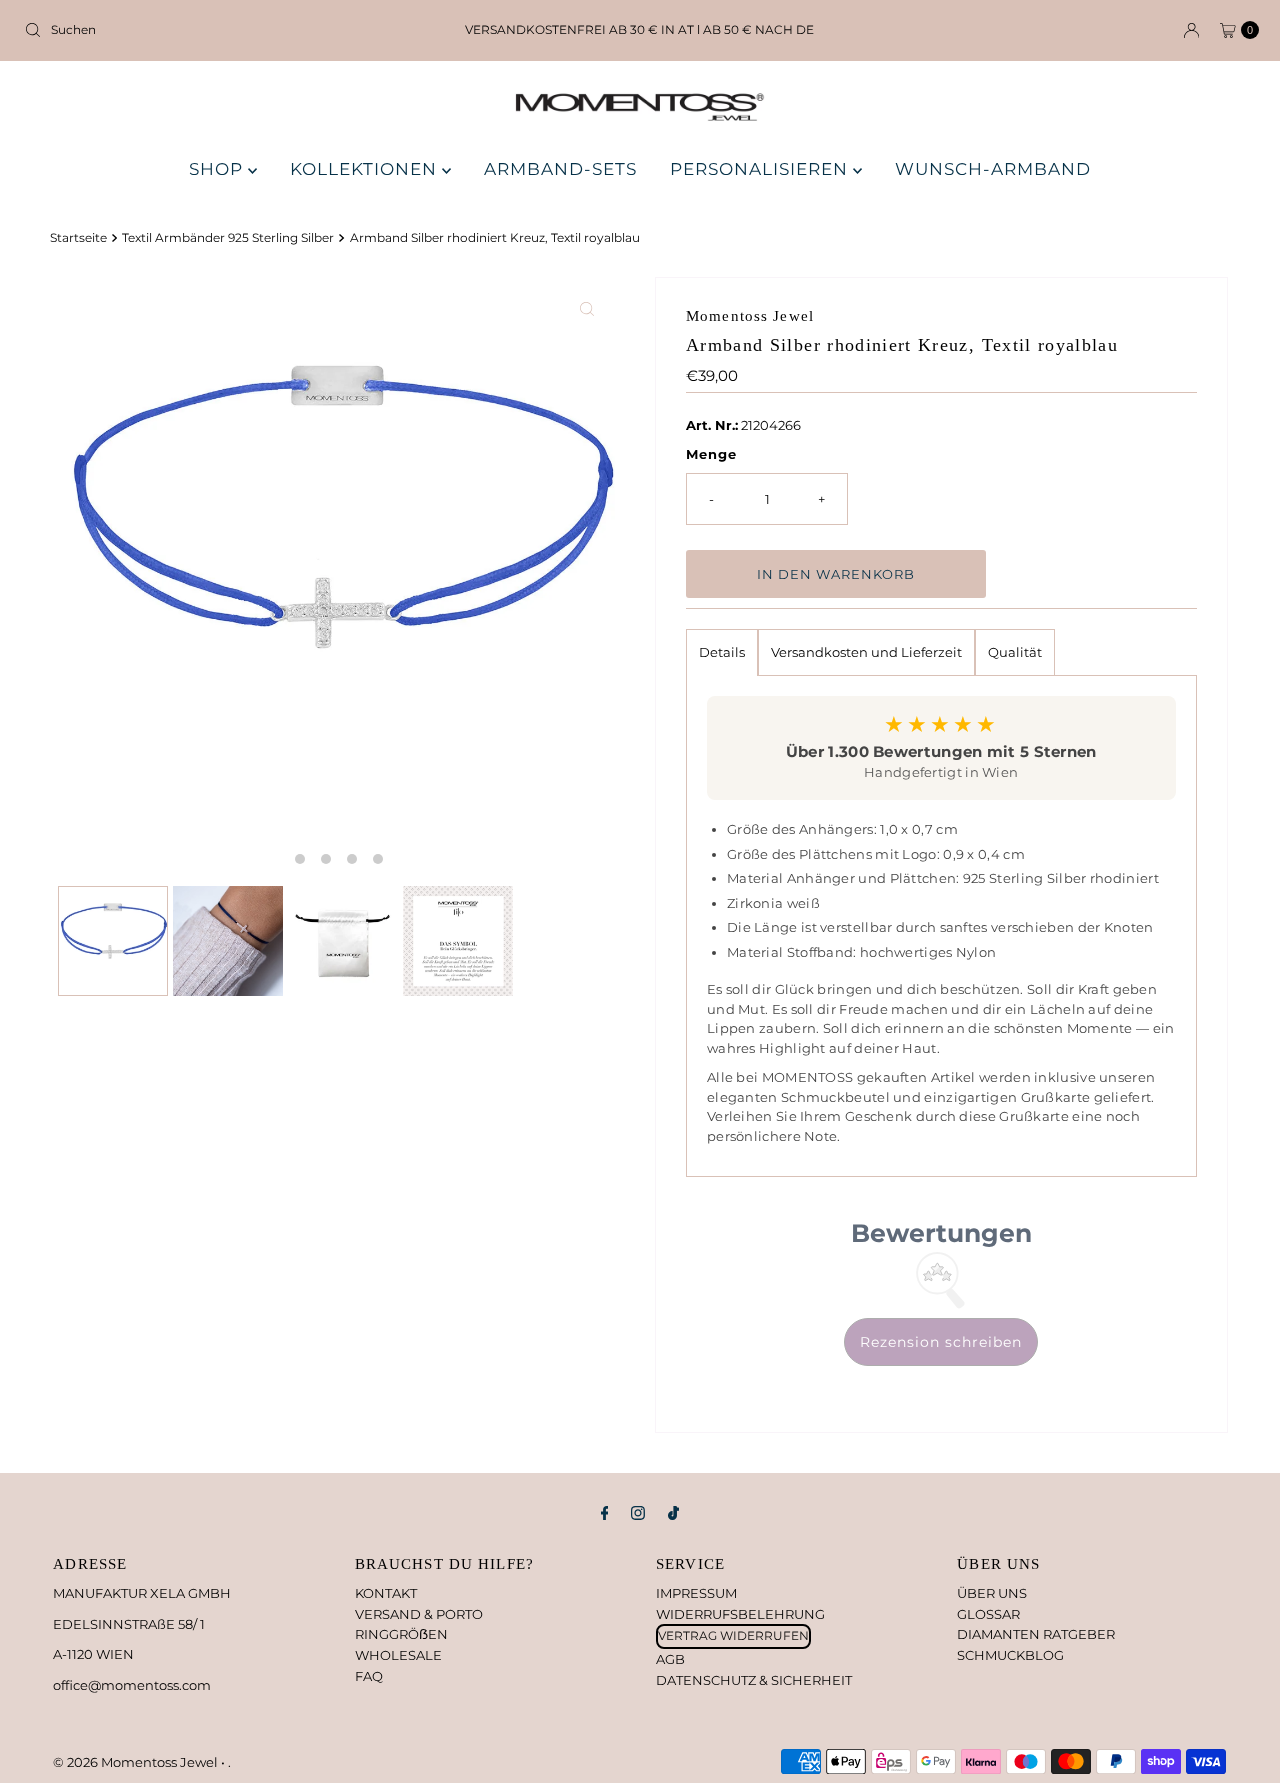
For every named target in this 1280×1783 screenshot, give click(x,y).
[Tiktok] (673, 1513)
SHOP (218, 169)
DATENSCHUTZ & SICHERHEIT (754, 1680)
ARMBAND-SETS (560, 169)
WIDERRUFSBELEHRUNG (740, 1614)
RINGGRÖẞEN (401, 1634)
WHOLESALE (398, 1655)
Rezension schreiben (941, 1342)
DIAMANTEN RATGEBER (1036, 1634)
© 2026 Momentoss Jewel (137, 1762)
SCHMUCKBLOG (1010, 1655)
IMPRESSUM (696, 1593)
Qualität (1015, 652)
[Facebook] (605, 1513)
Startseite (78, 238)
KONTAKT (386, 1593)
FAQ (369, 1676)
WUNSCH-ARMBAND (993, 169)
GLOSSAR (988, 1614)
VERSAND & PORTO (419, 1614)
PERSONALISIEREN (761, 169)
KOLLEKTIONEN (366, 169)
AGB (670, 1659)
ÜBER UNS (992, 1593)
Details (722, 652)
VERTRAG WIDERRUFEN (733, 1635)
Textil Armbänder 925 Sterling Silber (228, 238)
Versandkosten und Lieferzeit (866, 652)
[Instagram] (638, 1513)
